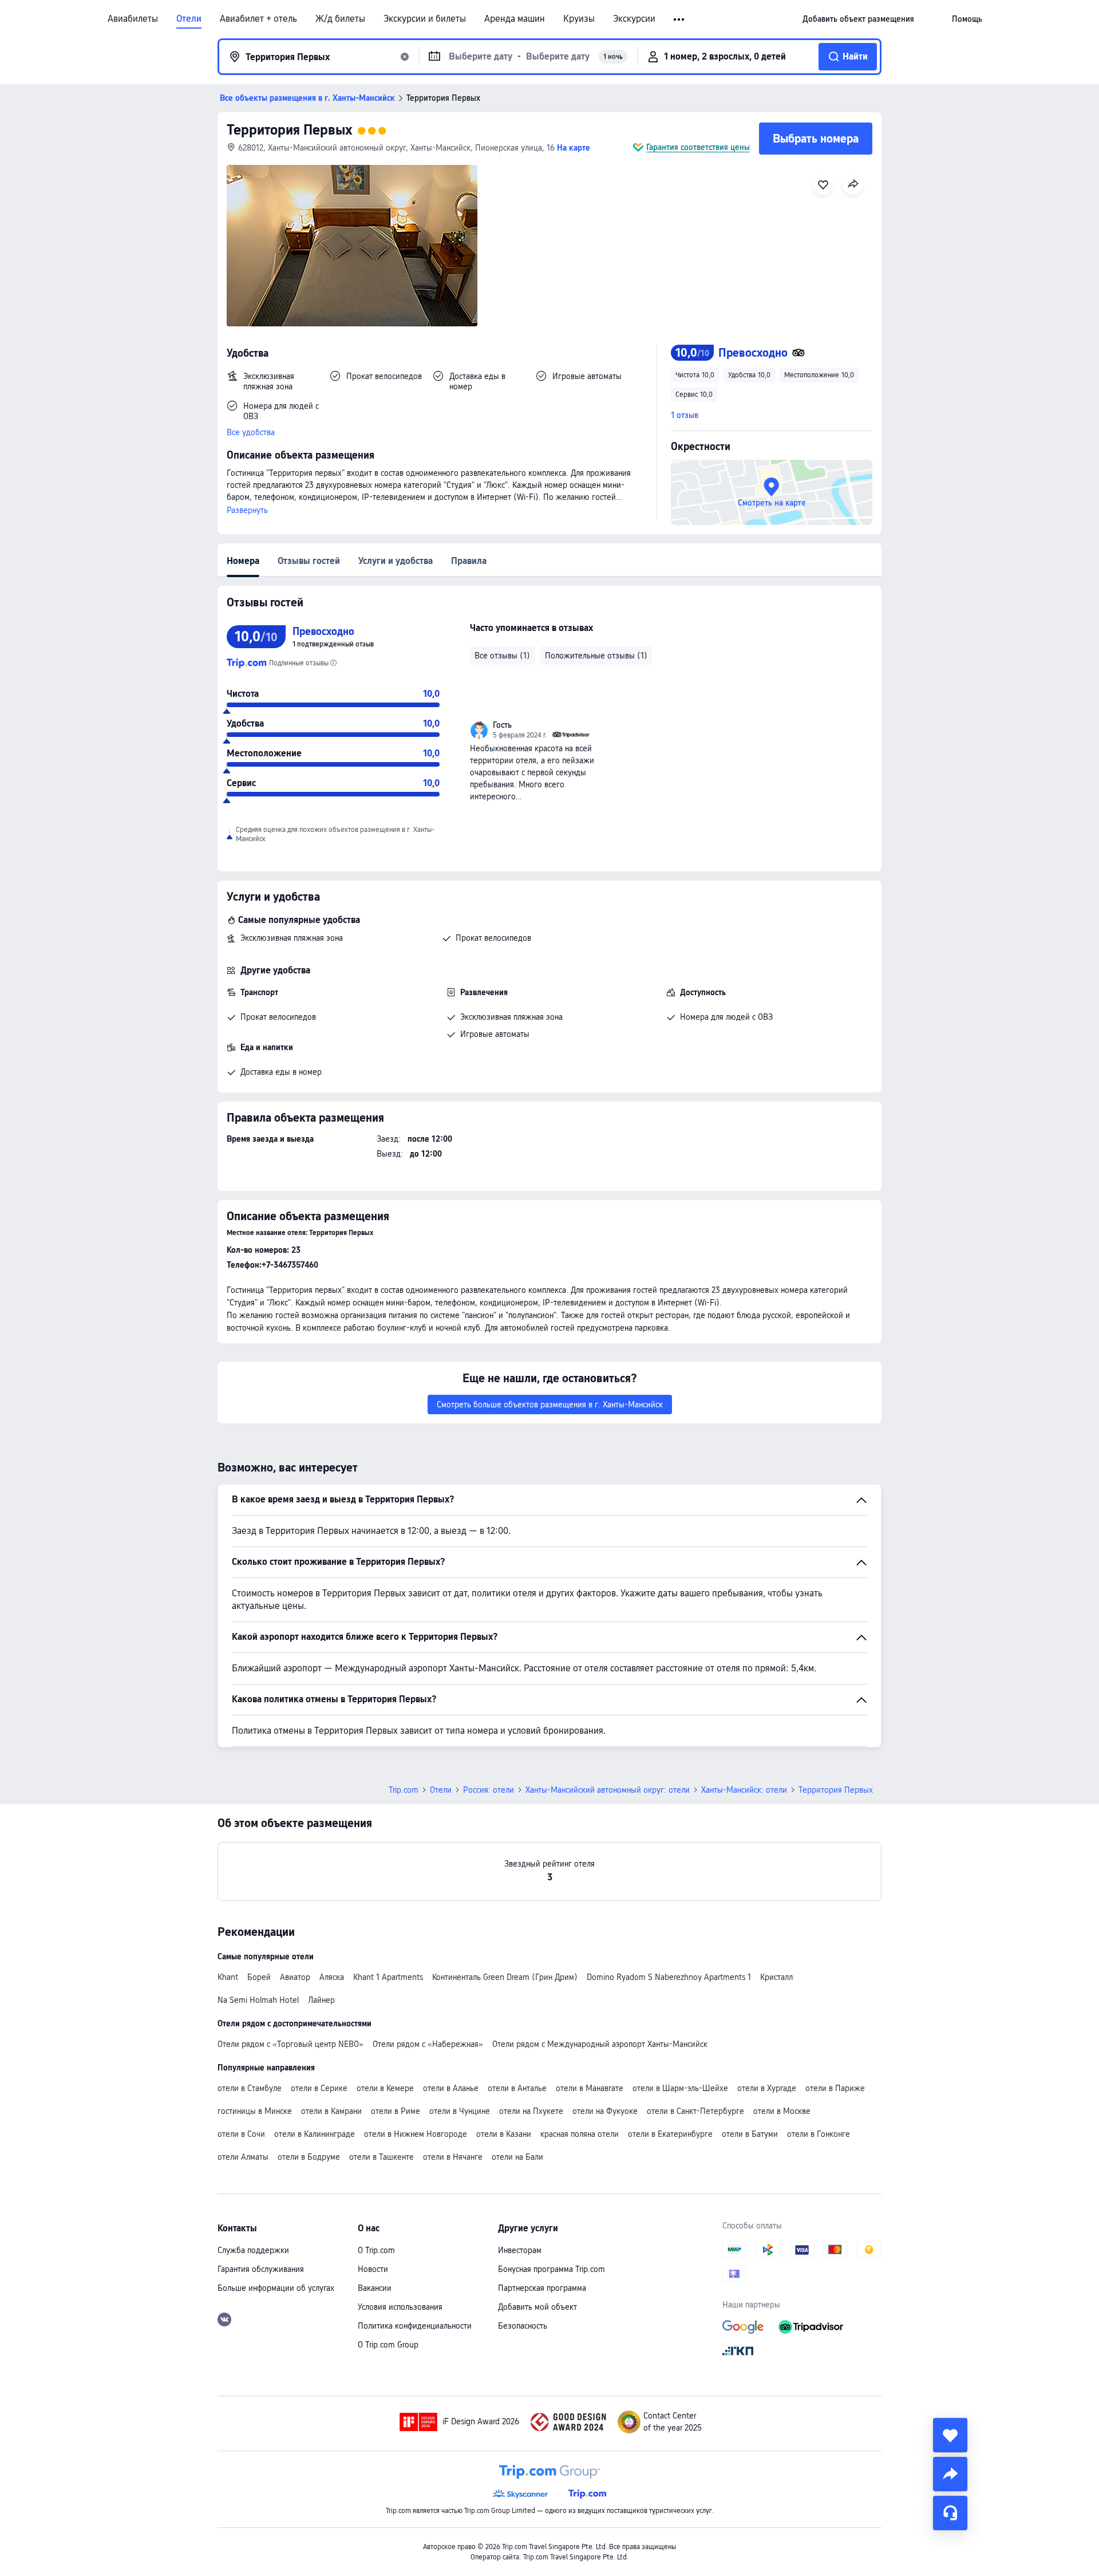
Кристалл (776, 1977)
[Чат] (950, 2513)
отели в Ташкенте (382, 2157)
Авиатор (295, 1977)
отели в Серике (319, 2088)
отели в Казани (504, 2134)
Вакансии (375, 2288)
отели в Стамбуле (250, 2088)
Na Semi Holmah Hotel (258, 2000)
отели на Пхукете (531, 2111)
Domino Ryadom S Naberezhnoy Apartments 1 (669, 1977)
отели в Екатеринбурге (670, 2134)
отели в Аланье (451, 2088)
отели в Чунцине (460, 2111)
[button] (680, 19)
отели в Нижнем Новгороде (416, 2134)
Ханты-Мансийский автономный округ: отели (608, 1790)
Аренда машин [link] (515, 19)
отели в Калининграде (315, 2134)
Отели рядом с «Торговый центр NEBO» (290, 2044)
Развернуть (247, 510)
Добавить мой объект (537, 2307)
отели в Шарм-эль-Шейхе (680, 2088)
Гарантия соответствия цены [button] (698, 147)
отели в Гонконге (819, 2134)
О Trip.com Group (388, 2345)
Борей (259, 1977)
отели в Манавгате (590, 2088)
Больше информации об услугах (276, 2288)
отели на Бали (517, 2157)
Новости (373, 2269)
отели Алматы (243, 2157)
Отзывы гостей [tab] (309, 561)
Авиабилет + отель (258, 19)
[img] (352, 246)
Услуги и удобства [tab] (396, 561)
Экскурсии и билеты (425, 19)
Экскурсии (634, 19)
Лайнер (321, 2000)
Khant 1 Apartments (388, 1977)
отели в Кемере (385, 2088)
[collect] (950, 2435)
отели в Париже (835, 2088)
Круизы (579, 19)
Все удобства (251, 432)
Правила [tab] (469, 561)
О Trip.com (376, 2250)
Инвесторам (520, 2250)
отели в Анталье (517, 2088)
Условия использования (400, 2307)
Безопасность (523, 2326)
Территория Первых (290, 130)
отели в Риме (396, 2111)
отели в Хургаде (767, 2088)
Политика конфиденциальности (415, 2326)
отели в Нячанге (453, 2157)
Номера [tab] (243, 561)
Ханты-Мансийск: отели (744, 1790)
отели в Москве (782, 2111)
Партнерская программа (542, 2288)
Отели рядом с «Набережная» (428, 2044)
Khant (228, 1977)
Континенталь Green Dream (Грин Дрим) (505, 1977)
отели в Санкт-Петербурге (695, 2111)
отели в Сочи (241, 2134)
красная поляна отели (580, 2134)
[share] (950, 2474)
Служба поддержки (253, 2250)
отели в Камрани (331, 2111)
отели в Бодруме (309, 2157)
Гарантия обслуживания (261, 2269)
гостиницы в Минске (255, 2111)
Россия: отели (489, 1790)
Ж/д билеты (340, 19)
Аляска (332, 1977)
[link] (858, 19)
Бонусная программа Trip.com (552, 2269)
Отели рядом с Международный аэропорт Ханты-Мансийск (600, 2044)
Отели (189, 19)
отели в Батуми (750, 2134)
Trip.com (404, 1790)
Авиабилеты (133, 19)
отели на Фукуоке (605, 2111)
